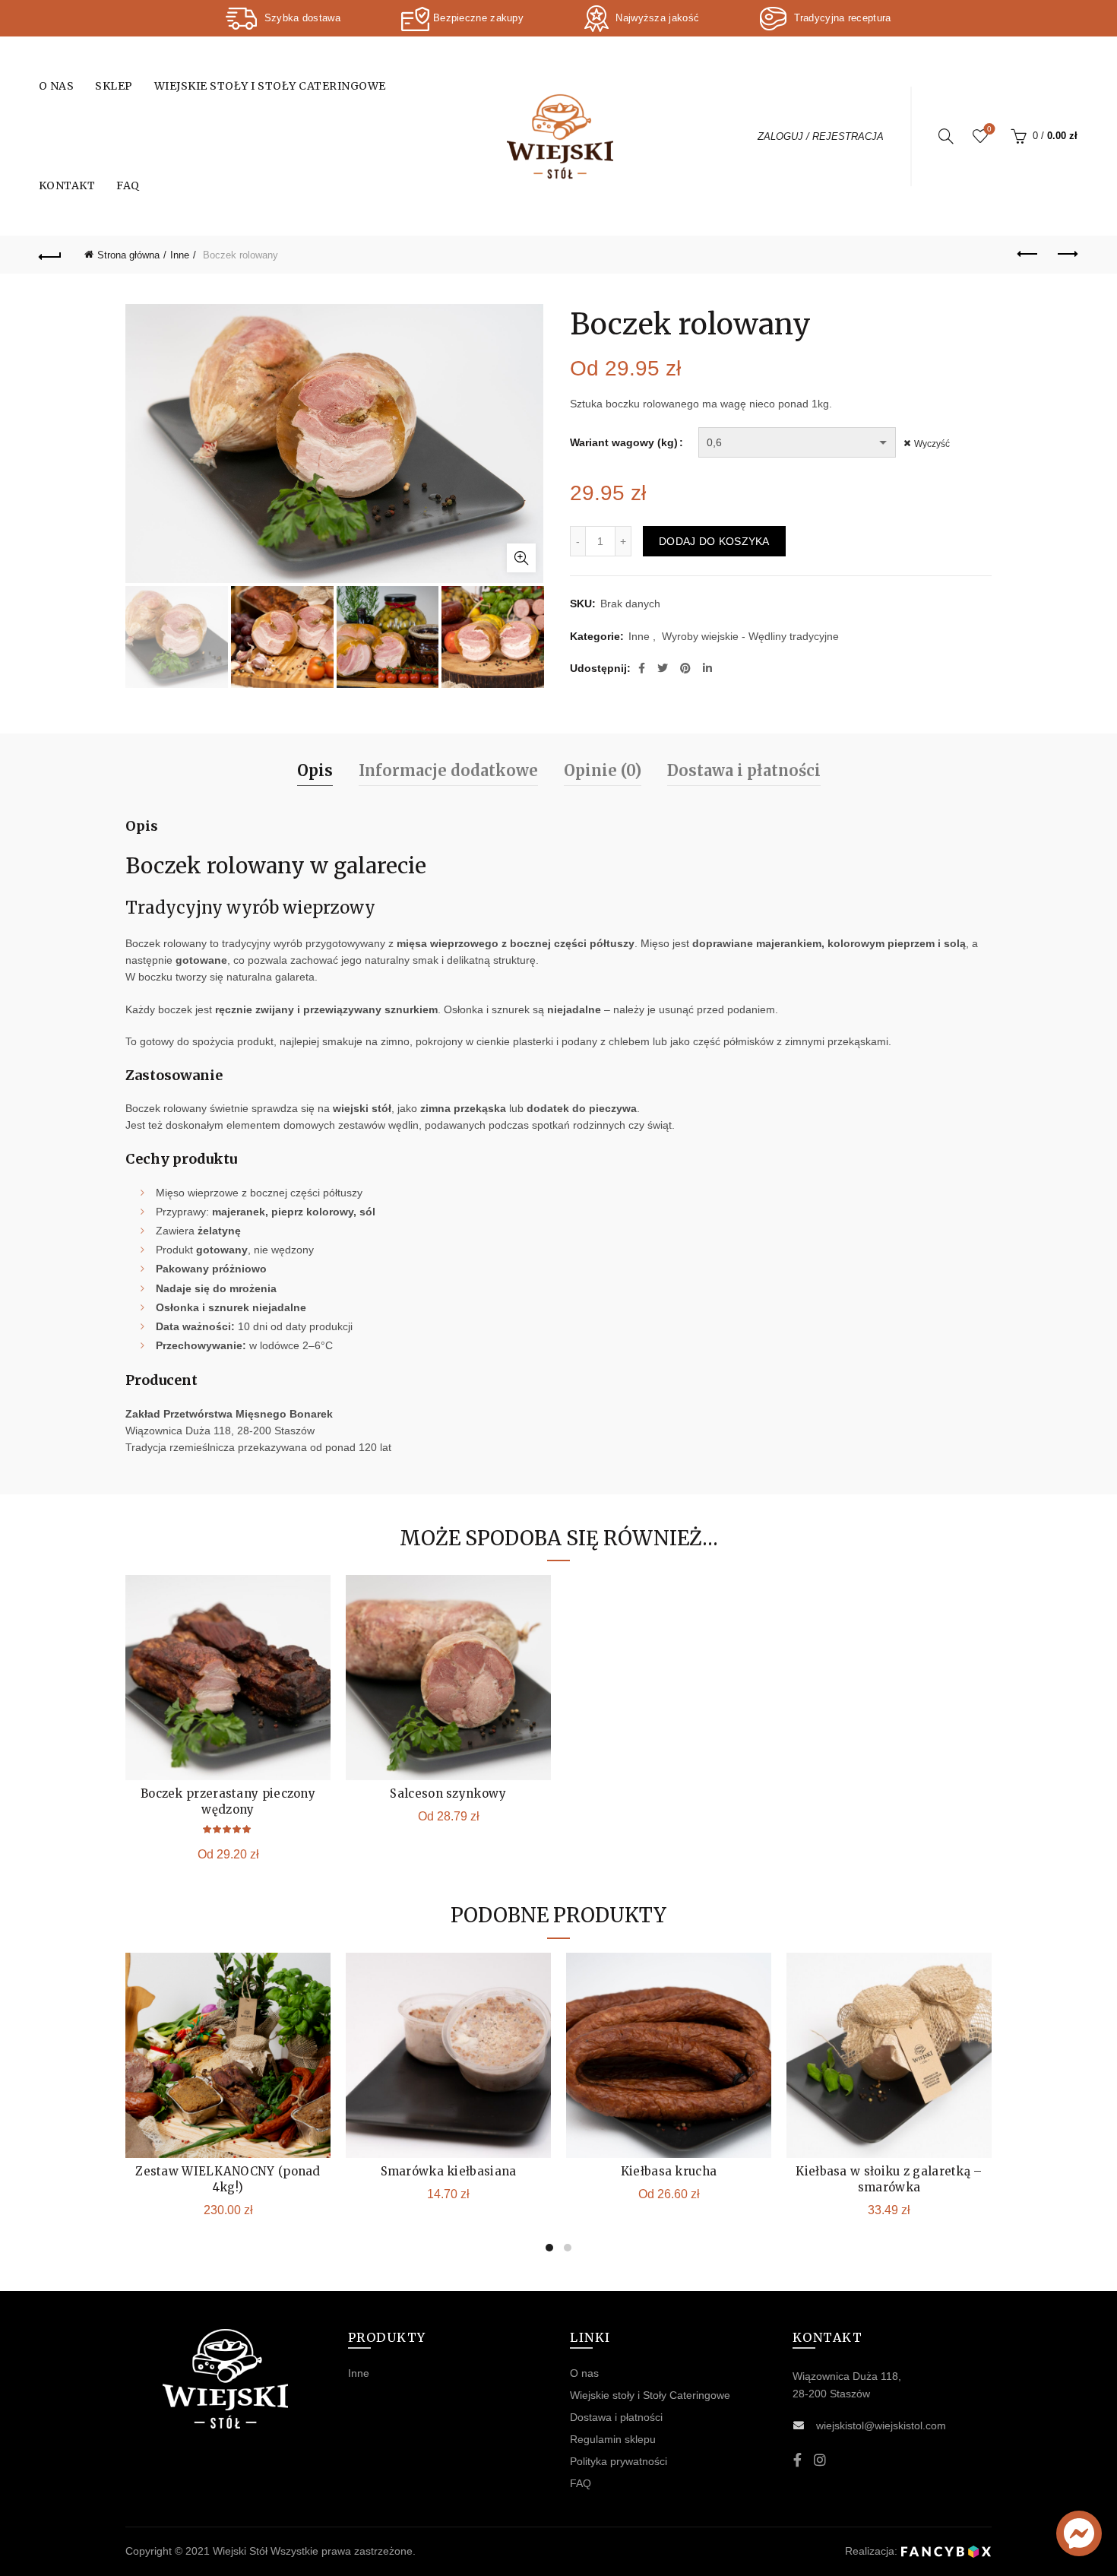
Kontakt (67, 185)
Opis (315, 770)
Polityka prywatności (619, 2461)
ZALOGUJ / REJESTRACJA (821, 136)
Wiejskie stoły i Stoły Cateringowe (270, 86)
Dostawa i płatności (744, 770)
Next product (1066, 255)
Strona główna (128, 255)
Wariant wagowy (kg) (624, 442)
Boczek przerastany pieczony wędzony (228, 1801)
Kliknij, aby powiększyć (521, 558)
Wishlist (989, 129)
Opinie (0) (603, 770)
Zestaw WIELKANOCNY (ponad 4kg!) (228, 2179)
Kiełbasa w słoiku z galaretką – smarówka (889, 2179)
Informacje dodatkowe (448, 770)
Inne (180, 255)
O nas (57, 86)
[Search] (946, 136)
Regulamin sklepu (613, 2439)
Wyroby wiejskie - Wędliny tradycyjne (750, 636)
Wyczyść (932, 444)
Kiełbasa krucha (669, 2171)
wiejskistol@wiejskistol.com (881, 2425)
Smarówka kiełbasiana (449, 2171)
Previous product (1028, 255)
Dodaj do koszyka (714, 541)
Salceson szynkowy (448, 1793)
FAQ (128, 185)
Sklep (114, 86)
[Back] (51, 255)
